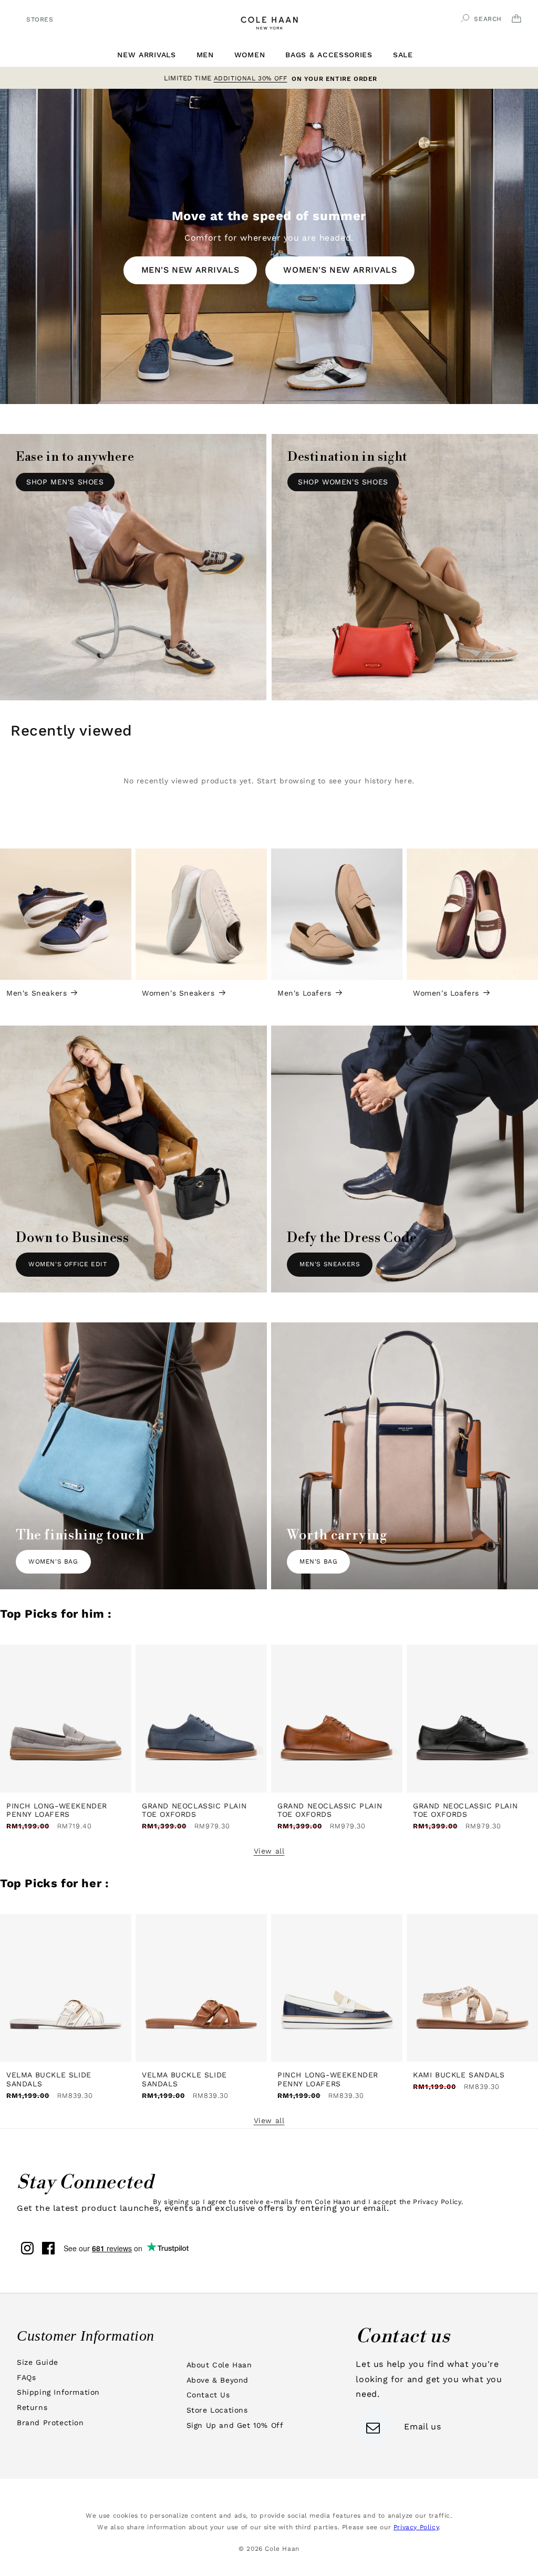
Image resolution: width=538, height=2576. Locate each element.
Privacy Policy (416, 2527)
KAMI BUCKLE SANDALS (459, 2075)
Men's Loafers (304, 993)
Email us (422, 2427)
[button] (150, 55)
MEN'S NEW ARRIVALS (190, 270)
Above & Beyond (218, 2380)
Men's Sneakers (37, 993)
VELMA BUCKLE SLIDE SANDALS (49, 2079)
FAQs (26, 2377)
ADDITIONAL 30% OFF (251, 77)
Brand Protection (50, 2423)
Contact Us (208, 2395)
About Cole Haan (219, 2365)
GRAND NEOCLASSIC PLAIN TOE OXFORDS (194, 1810)
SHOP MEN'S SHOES (65, 482)
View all (269, 1851)
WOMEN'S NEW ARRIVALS (340, 270)
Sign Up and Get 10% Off (235, 2425)
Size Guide (38, 2362)
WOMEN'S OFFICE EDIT (68, 1264)
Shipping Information (58, 2392)
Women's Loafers (446, 993)
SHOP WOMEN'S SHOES (343, 482)
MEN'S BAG (318, 1561)
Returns (32, 2407)
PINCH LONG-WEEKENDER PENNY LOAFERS (57, 1810)
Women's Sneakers (178, 993)
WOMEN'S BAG (53, 1561)
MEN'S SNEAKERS (330, 1264)
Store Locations (217, 2410)
